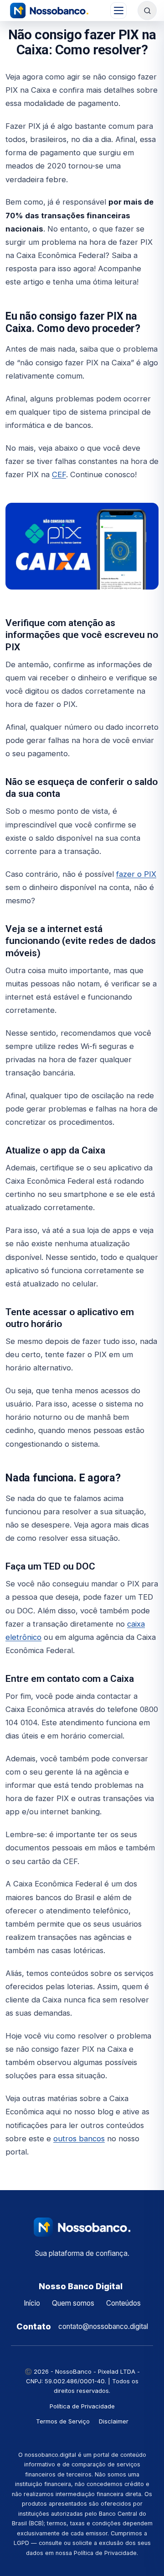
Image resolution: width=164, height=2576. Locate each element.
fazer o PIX (136, 874)
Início (32, 2303)
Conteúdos (123, 2303)
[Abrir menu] (118, 11)
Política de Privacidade (82, 2406)
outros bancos (79, 2139)
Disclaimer (114, 2421)
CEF (59, 474)
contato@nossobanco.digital (103, 2326)
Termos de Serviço (63, 2421)
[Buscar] (147, 11)
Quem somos (73, 2303)
